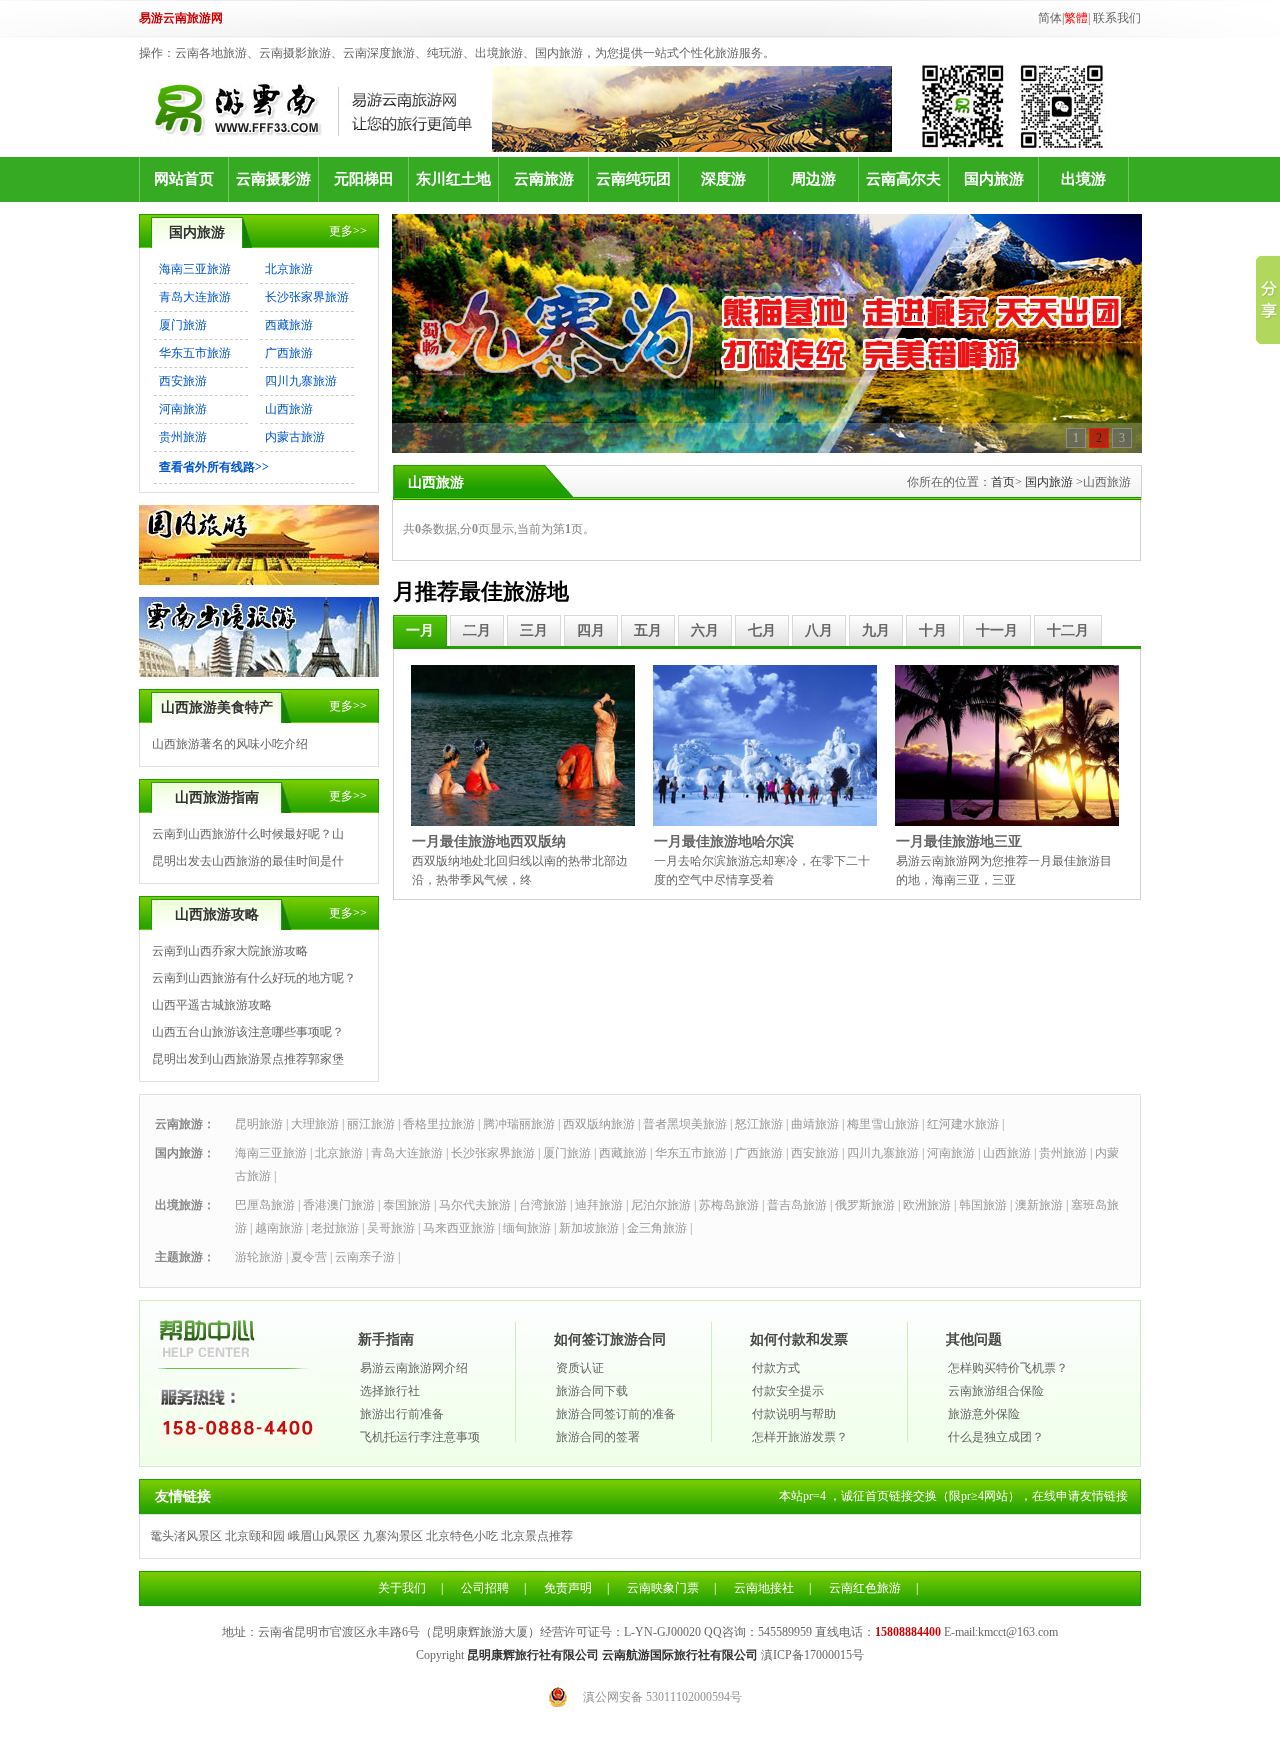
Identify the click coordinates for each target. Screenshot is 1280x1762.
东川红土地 (453, 179)
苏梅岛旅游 (729, 1205)
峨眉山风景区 (324, 1536)
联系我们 (1117, 18)
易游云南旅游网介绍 (414, 1368)
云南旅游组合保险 (996, 1391)
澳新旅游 (1039, 1205)
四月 (591, 630)
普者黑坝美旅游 (685, 1124)
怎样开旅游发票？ (800, 1437)
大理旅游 (315, 1124)
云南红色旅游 (865, 1588)
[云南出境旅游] (259, 673)
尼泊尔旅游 (661, 1205)
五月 (648, 630)
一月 (420, 630)
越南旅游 (279, 1228)
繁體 (1076, 18)
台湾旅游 (543, 1205)
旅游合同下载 (592, 1391)
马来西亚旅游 (459, 1228)
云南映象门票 (663, 1588)
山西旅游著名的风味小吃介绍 (230, 744)
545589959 (785, 1632)
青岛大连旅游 (195, 297)
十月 (933, 630)
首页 (1003, 482)
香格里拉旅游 (439, 1124)
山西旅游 (289, 409)
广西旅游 (289, 353)
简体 (1050, 18)
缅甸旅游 (527, 1228)
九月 (876, 630)
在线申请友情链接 (1080, 1496)
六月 (705, 630)
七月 (762, 630)
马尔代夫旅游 (475, 1205)
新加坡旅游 (589, 1228)
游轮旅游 (259, 1257)
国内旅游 (994, 179)
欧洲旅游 (927, 1205)
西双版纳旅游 (599, 1124)
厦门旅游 (183, 325)
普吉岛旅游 (797, 1205)
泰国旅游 (407, 1205)
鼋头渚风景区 (186, 1536)
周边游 (813, 179)
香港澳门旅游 (339, 1205)
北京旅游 (289, 269)
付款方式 (776, 1368)
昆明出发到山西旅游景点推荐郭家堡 (248, 1059)
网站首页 (184, 179)
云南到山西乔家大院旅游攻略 (230, 951)
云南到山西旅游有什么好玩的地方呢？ (254, 978)
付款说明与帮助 (794, 1414)
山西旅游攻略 (217, 914)
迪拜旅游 (599, 1205)
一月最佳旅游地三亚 (959, 841)
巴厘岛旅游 (265, 1205)
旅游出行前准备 (402, 1414)
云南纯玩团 (633, 179)
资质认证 (580, 1368)
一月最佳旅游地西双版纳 (489, 841)
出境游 (1083, 179)
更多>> (348, 231)
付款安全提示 (788, 1391)
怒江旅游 (759, 1124)
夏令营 (309, 1257)
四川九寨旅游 (301, 381)
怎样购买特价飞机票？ (1008, 1368)
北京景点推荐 (537, 1536)
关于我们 (402, 1588)
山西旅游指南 (217, 797)
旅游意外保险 (984, 1414)
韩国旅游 (983, 1205)
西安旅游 (183, 381)
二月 (477, 630)
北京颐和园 (255, 1536)
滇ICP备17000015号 (812, 1655)
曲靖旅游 (815, 1124)
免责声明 (568, 1588)
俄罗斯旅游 (865, 1205)
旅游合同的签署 (598, 1437)
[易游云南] (323, 109)
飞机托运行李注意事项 (420, 1437)
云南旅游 (544, 179)
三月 (534, 630)
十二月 (1068, 630)
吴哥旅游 (391, 1228)
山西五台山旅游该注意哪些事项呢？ (248, 1032)
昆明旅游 (259, 1124)
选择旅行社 (390, 1391)
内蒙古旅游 (295, 437)
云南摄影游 (273, 179)
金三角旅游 (657, 1228)
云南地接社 (764, 1588)
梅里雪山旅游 (883, 1124)
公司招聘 (485, 1588)
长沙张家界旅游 (307, 297)
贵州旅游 (183, 437)
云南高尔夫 (903, 179)
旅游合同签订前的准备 (616, 1414)
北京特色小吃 (462, 1536)
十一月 (997, 630)
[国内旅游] (259, 581)
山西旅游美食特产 (217, 707)
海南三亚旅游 (195, 269)
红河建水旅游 (963, 1124)
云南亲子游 (365, 1257)
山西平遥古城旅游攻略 (212, 1005)
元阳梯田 (364, 179)
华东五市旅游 (195, 353)
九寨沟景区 (393, 1536)
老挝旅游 (335, 1228)
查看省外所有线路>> (214, 467)
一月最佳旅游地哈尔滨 (724, 841)
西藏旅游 (289, 325)
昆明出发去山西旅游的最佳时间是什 (248, 861)
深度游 (723, 179)
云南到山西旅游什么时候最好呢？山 (248, 834)
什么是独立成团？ (996, 1437)
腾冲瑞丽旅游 (519, 1124)
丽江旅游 (371, 1124)
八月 (819, 630)
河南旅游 (183, 409)
